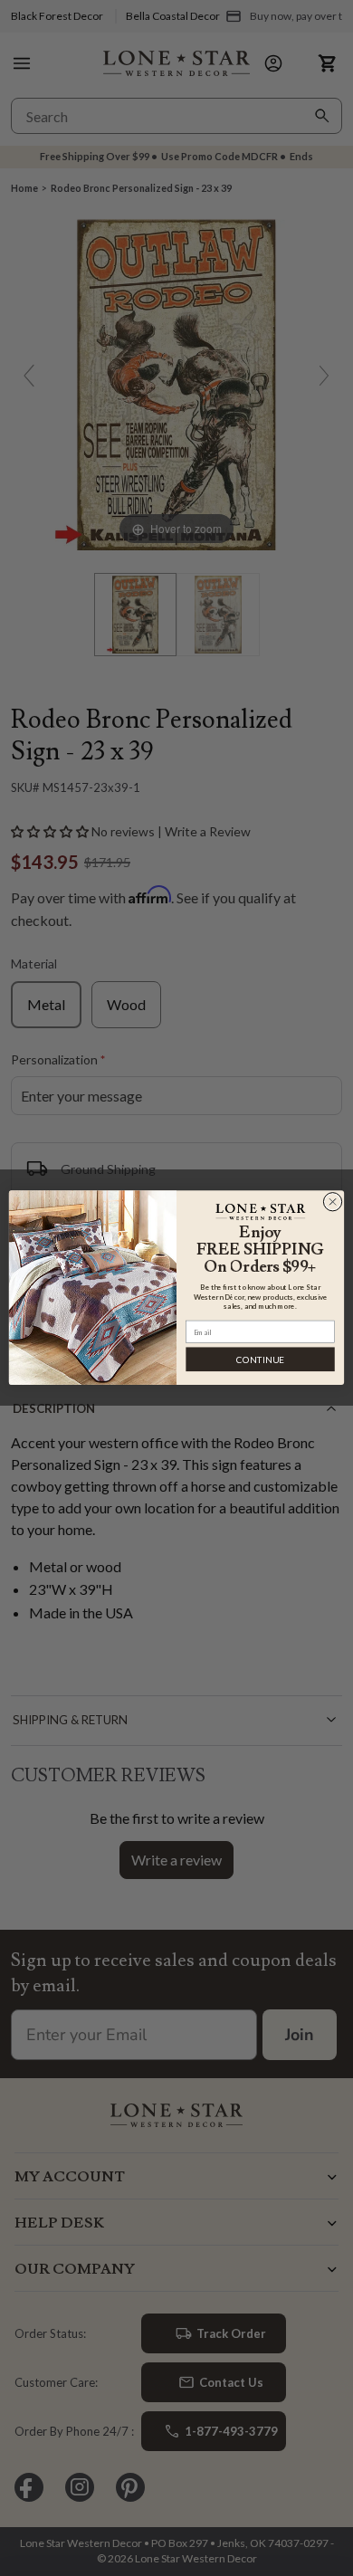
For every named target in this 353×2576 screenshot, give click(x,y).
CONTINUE (260, 1360)
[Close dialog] (333, 1202)
